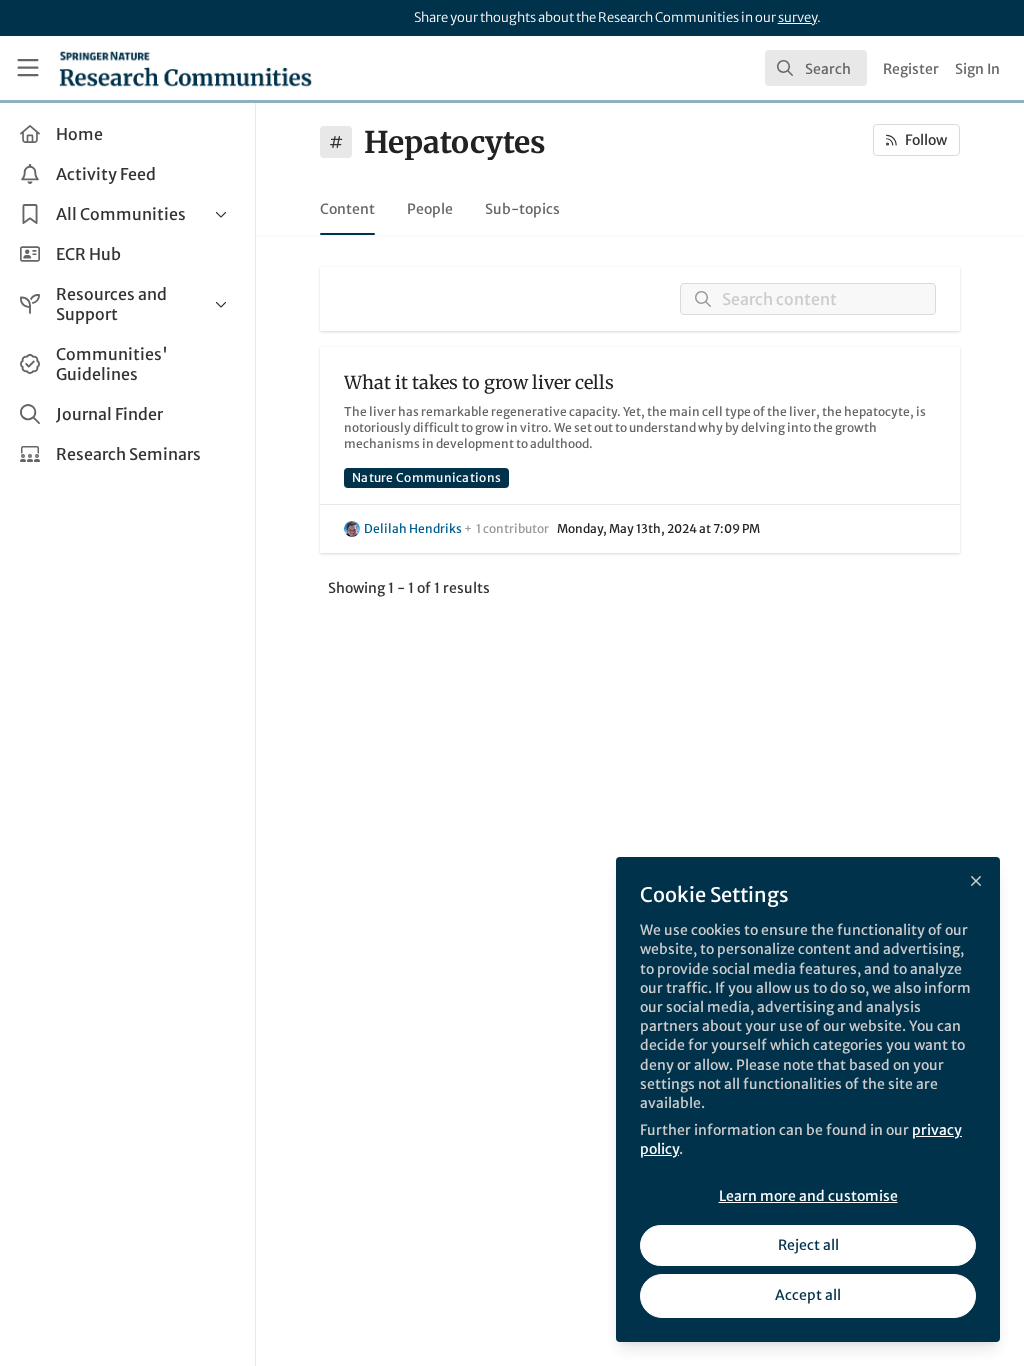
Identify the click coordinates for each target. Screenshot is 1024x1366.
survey (797, 17)
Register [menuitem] (911, 69)
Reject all (808, 1245)
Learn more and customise (808, 1196)
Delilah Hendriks (413, 528)
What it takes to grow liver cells (479, 382)
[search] (816, 68)
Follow (926, 140)
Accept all (808, 1295)
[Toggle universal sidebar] (28, 68)
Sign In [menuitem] (977, 69)
